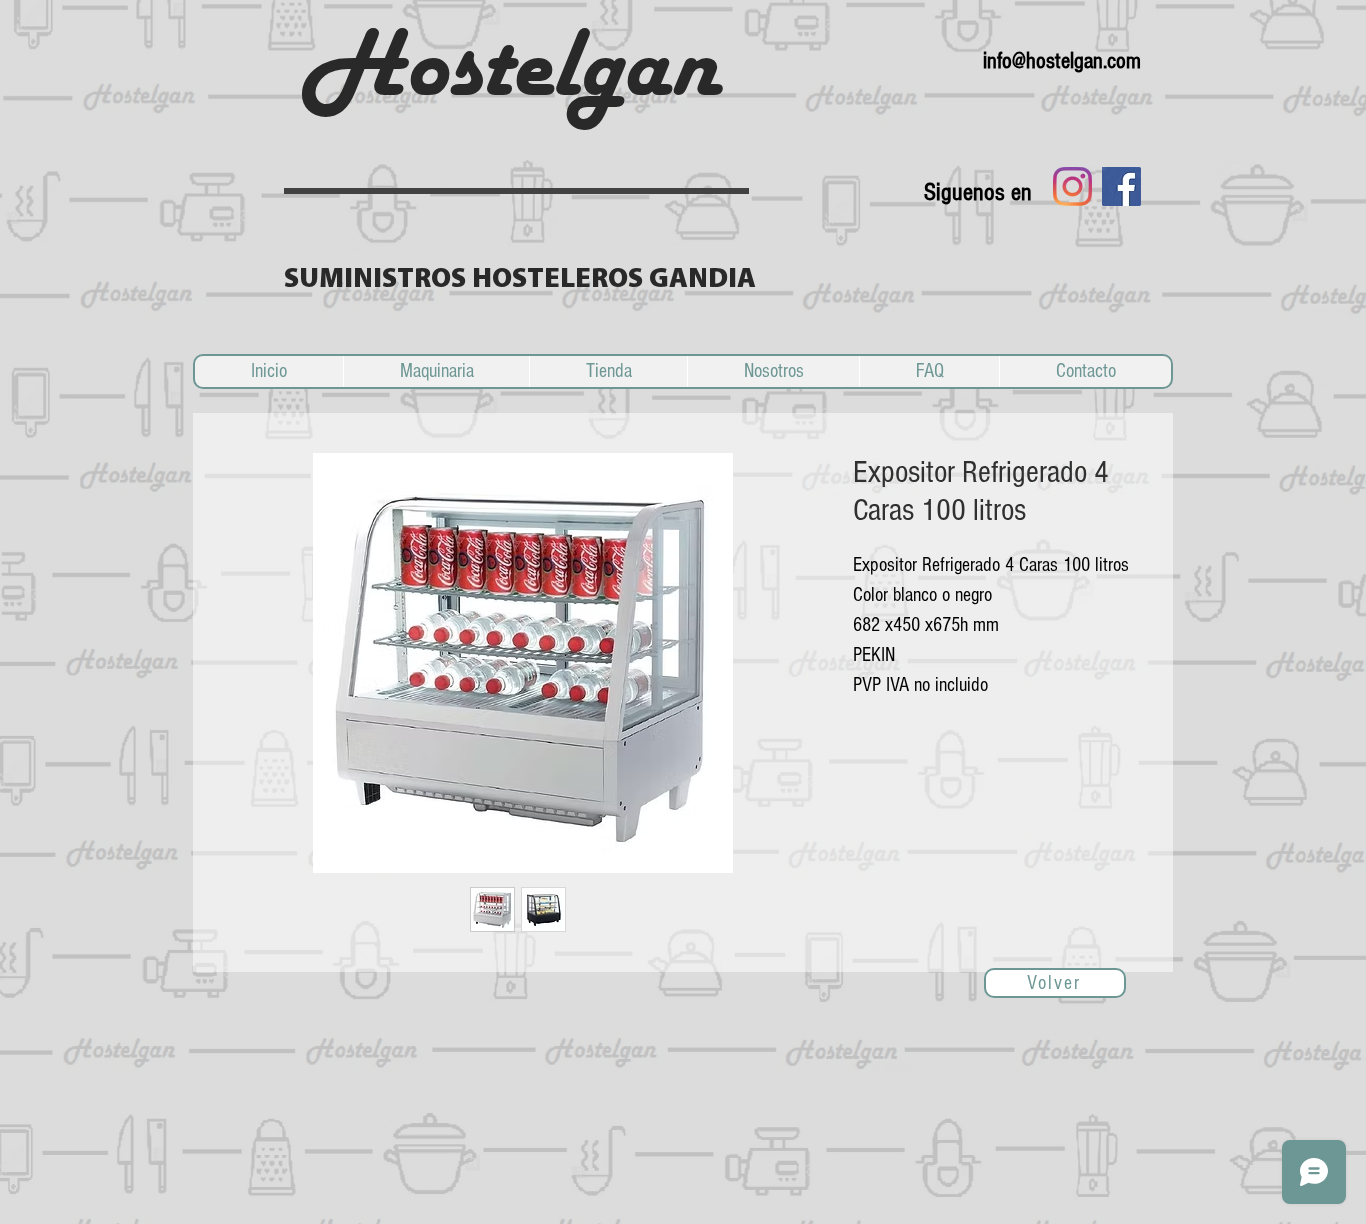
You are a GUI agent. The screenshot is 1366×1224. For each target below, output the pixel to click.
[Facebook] (1121, 186)
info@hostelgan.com (1062, 61)
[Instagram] (1072, 186)
